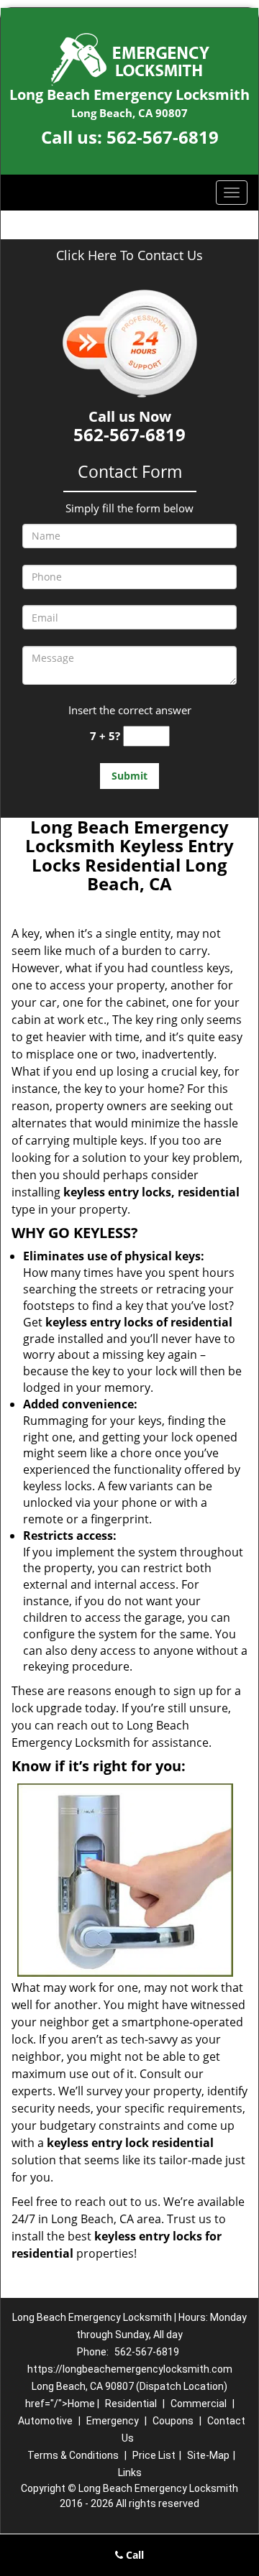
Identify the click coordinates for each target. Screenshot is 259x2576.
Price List (154, 2455)
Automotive (45, 2421)
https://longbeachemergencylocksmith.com (130, 2369)
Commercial (199, 2404)
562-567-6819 (163, 137)
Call (133, 2555)
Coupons (173, 2421)
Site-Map (208, 2455)
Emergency (113, 2421)
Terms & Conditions (73, 2455)
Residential (131, 2404)
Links (130, 2473)
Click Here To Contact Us (129, 255)
